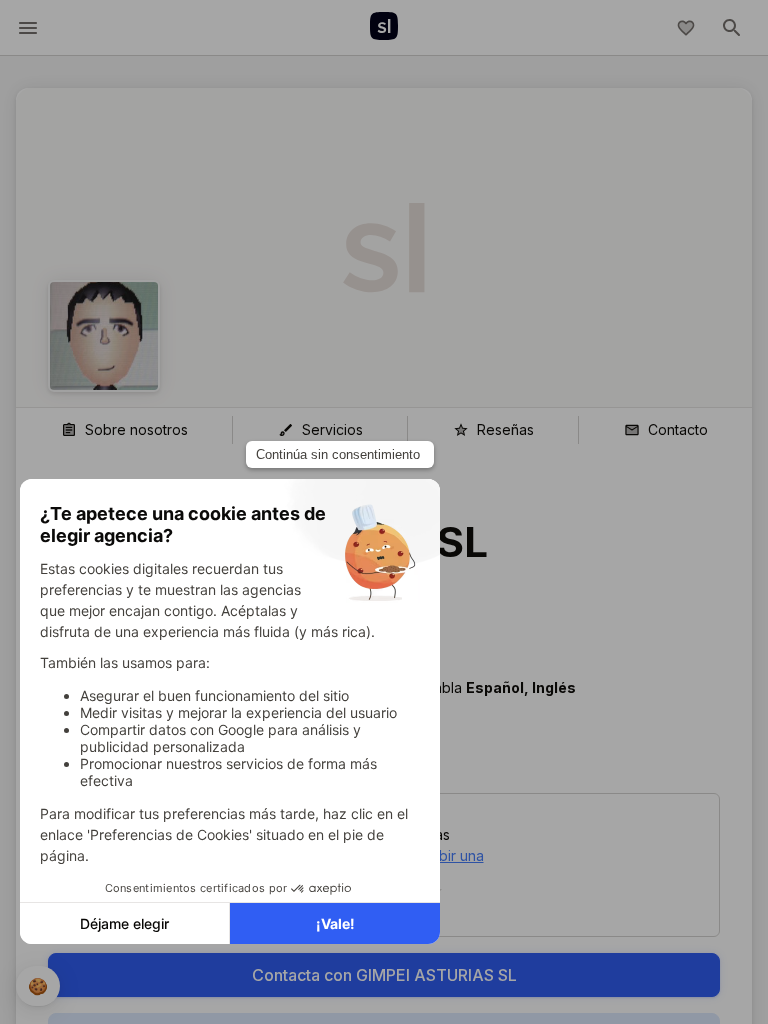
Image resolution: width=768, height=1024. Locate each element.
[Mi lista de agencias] (686, 28)
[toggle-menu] (28, 28)
